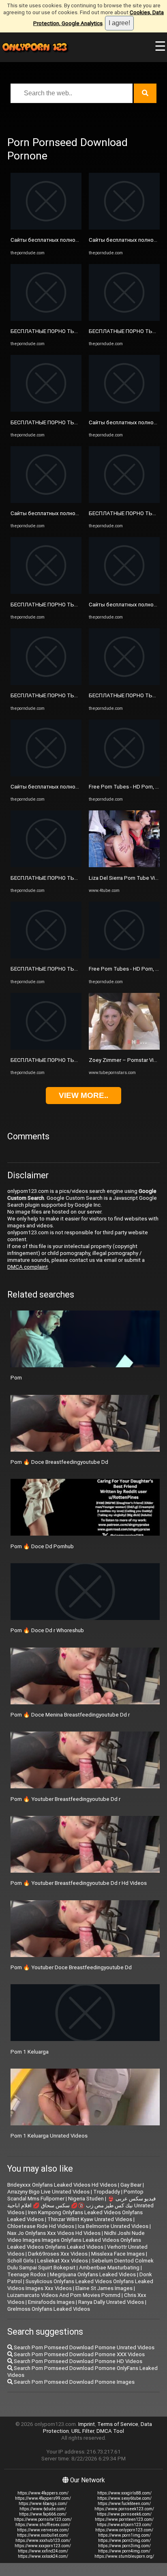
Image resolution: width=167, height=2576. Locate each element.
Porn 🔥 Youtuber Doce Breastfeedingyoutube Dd (71, 1967)
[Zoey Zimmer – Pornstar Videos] (124, 1048)
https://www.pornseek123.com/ (124, 2509)
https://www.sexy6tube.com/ (124, 2498)
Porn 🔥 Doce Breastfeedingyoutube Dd (59, 1462)
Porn (16, 1378)
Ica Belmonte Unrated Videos (113, 2226)
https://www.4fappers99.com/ (43, 2498)
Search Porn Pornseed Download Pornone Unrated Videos (83, 2347)
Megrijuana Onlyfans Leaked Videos (93, 2274)
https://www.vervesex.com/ (43, 2530)
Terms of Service (118, 2424)
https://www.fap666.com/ (43, 2514)
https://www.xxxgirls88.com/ (124, 2493)
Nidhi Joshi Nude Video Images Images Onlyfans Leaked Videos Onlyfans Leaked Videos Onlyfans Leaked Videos (76, 2240)
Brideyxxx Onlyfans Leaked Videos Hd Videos (62, 2185)
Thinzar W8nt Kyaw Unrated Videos (90, 2219)
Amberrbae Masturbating (109, 2268)
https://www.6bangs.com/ (43, 2504)
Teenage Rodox (27, 2274)
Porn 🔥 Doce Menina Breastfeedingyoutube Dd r (70, 1715)
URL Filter (83, 2431)
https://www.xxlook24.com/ (43, 2556)
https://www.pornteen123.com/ (124, 2519)
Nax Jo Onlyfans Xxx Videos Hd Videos (54, 2233)
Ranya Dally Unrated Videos (111, 2302)
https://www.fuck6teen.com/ (124, 2504)
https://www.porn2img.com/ (124, 2541)
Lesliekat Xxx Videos (63, 2261)
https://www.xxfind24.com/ (43, 2551)
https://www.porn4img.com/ (124, 2551)
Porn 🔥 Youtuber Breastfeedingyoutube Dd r (65, 1799)
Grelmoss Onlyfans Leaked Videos (49, 2309)
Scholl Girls (20, 2261)
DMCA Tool (110, 2431)
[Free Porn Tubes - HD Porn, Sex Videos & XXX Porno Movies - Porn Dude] (124, 775)
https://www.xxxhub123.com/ (43, 2541)
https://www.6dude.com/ (43, 2509)
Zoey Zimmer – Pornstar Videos (127, 1060)
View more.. (83, 1095)
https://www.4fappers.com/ (43, 2493)
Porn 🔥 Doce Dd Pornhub (42, 1546)
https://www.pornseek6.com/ (124, 2514)
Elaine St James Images (104, 2288)
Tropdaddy (107, 2192)
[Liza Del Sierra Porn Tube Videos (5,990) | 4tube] (124, 865)
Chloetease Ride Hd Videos (41, 2226)
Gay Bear (131, 2185)
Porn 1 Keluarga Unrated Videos (49, 2136)
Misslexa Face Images (118, 2254)
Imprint (87, 2424)
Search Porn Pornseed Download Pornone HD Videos (77, 2361)
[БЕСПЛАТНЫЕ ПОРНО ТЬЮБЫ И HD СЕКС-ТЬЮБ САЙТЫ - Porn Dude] (46, 319)
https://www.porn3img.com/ (124, 2546)
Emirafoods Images (51, 2302)
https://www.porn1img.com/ (124, 2535)
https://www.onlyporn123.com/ (124, 2530)
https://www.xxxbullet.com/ (43, 2535)
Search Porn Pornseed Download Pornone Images (74, 2382)
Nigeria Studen (86, 2199)
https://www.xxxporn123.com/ (43, 2546)
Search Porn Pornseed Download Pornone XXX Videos (79, 2354)
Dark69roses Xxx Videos (58, 2254)
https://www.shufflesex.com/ (43, 2525)
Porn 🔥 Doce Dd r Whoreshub (47, 1630)
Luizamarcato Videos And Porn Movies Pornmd (64, 2295)
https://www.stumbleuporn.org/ (124, 2556)
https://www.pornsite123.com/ (43, 2519)
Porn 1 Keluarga (30, 2052)
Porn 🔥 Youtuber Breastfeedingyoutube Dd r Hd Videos (79, 1883)
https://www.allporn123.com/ (124, 2525)
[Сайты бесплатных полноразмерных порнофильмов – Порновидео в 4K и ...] (46, 228)
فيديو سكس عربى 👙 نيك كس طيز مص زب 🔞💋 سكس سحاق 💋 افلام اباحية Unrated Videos (81, 2205)
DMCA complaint (28, 1267)
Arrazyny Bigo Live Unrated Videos (48, 2192)
